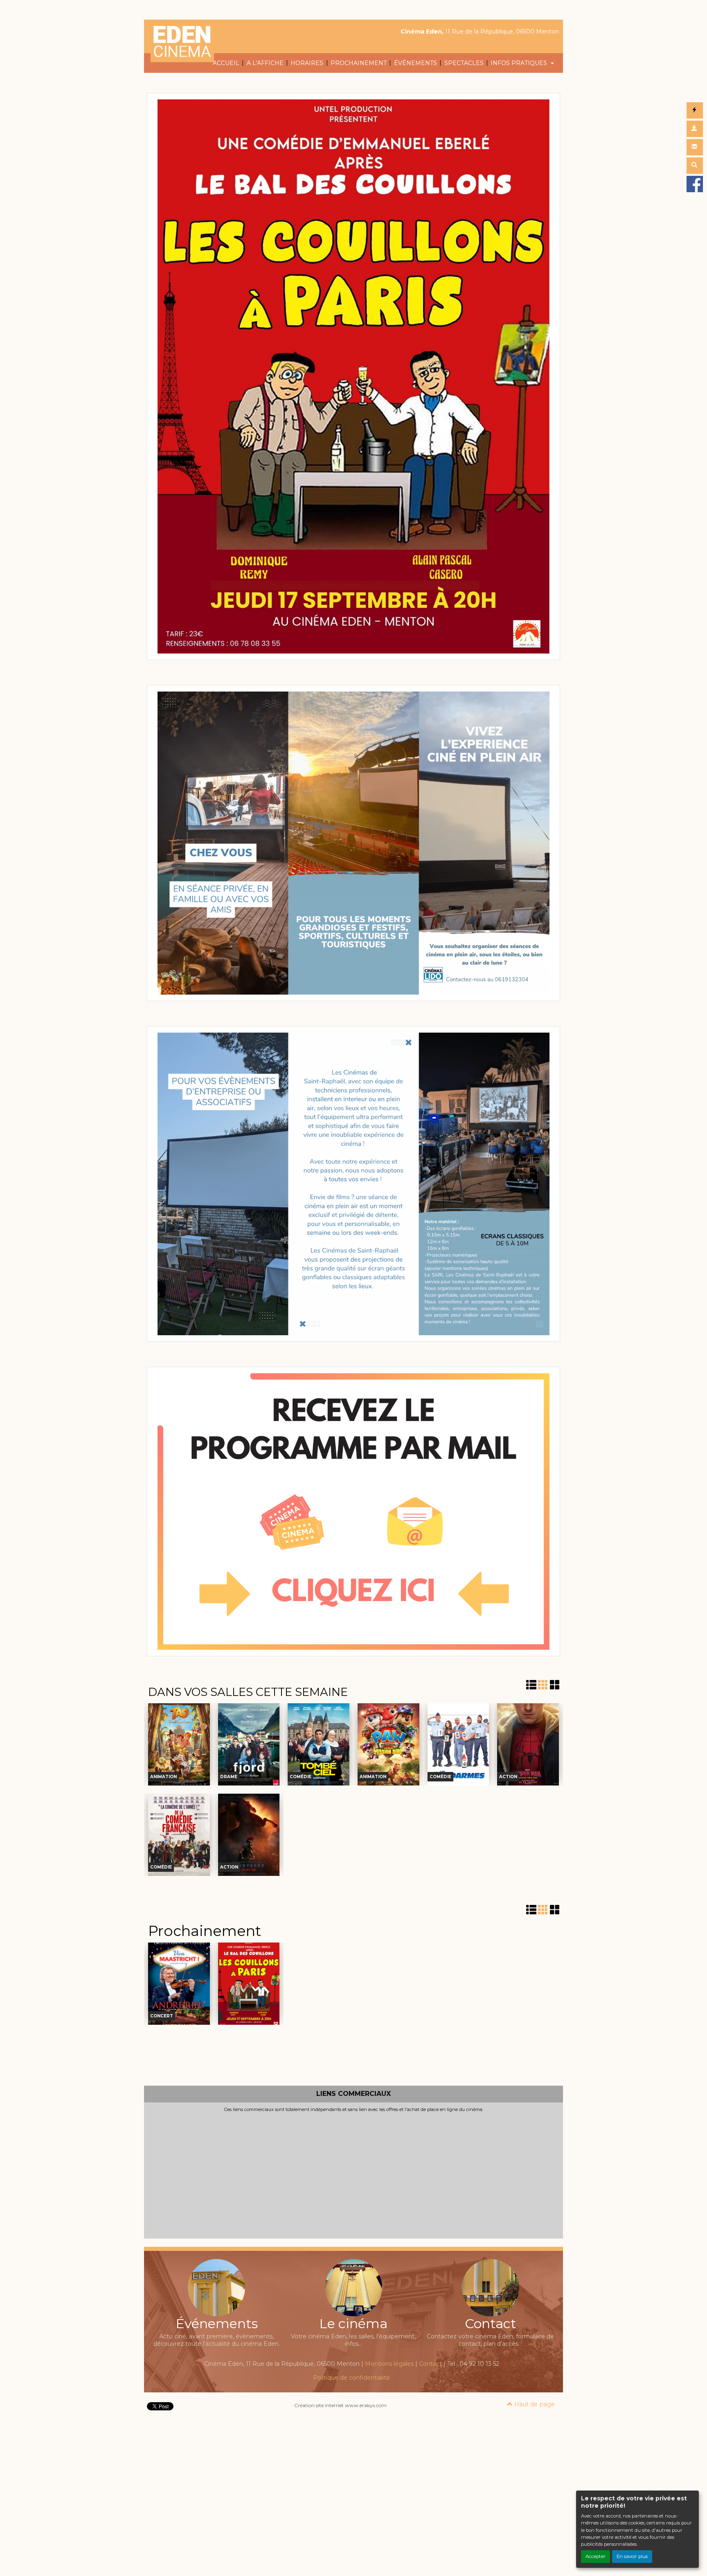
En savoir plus (632, 2556)
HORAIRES (307, 63)
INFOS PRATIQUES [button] (520, 63)
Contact (430, 2364)
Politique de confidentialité (351, 2378)
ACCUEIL (226, 63)
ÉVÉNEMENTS (415, 63)
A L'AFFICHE (265, 63)
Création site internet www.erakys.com (340, 2405)
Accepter (596, 2556)
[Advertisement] (353, 2174)
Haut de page (534, 2404)
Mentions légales (389, 2364)
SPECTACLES (464, 63)
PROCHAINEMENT (359, 63)
